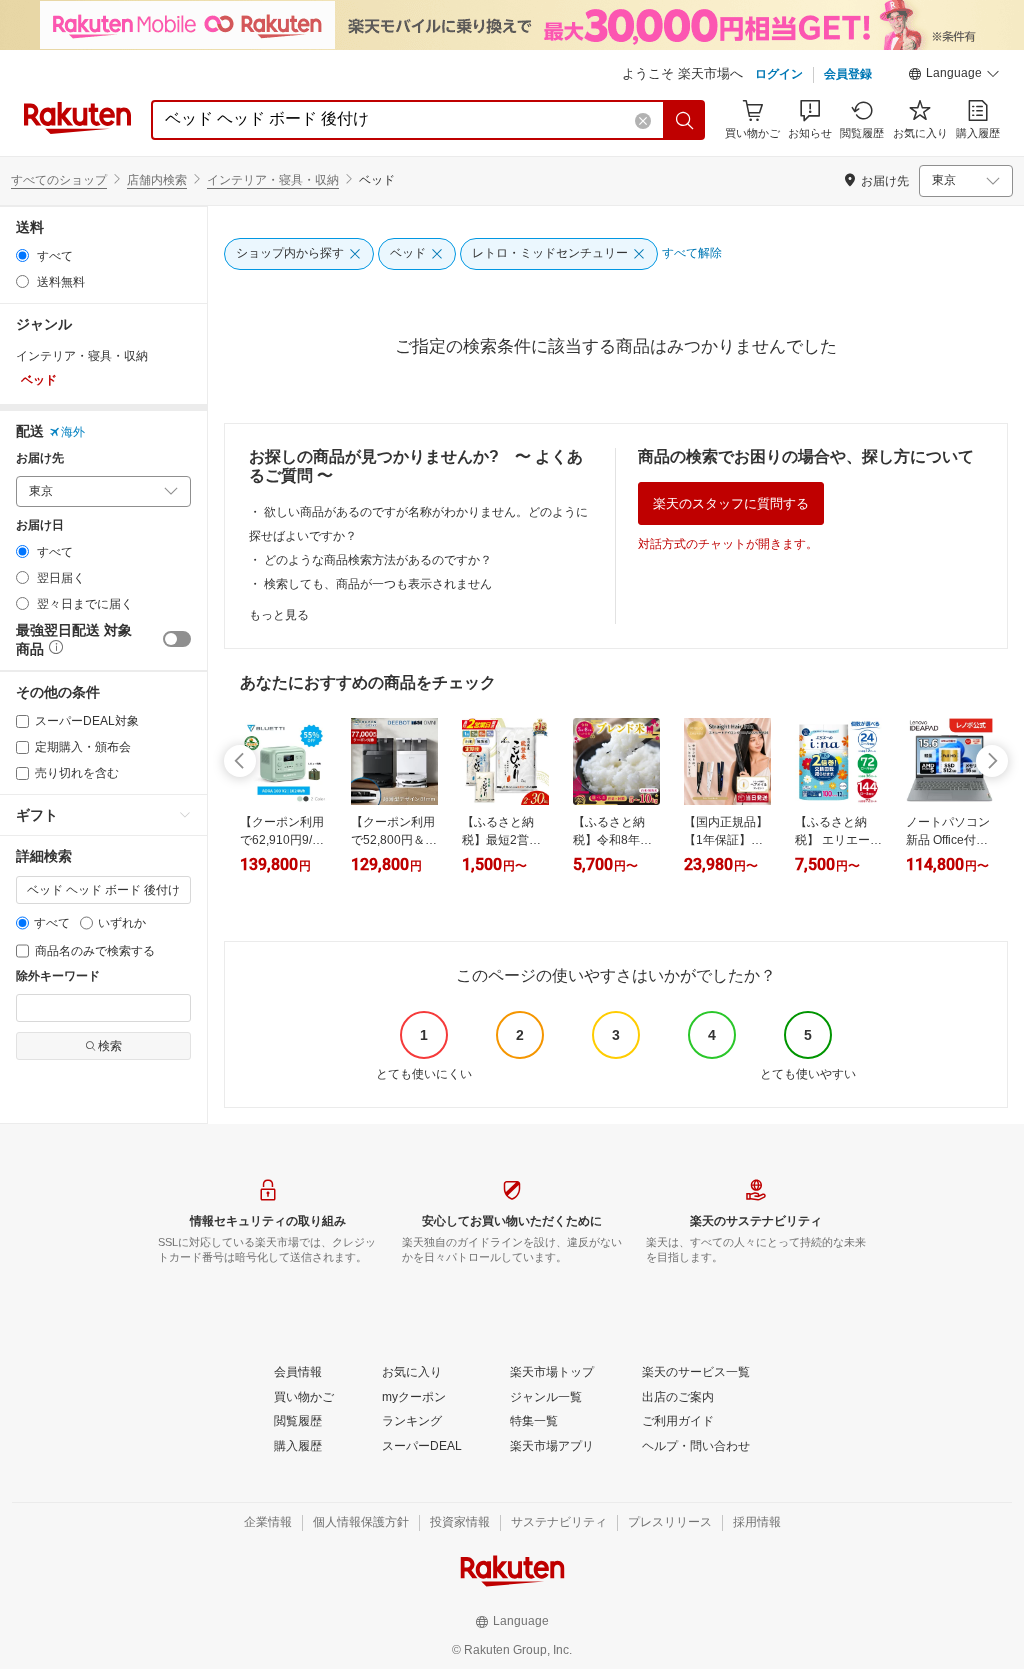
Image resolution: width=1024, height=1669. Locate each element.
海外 (73, 432)
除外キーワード (58, 976)
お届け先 (40, 458)
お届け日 (40, 525)
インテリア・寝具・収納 (273, 180)
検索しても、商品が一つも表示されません (378, 584)
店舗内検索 (157, 180)
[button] (954, 76)
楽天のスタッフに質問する (731, 503)
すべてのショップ (59, 180)
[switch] (177, 639)
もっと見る (279, 615)
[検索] (685, 120)
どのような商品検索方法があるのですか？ (378, 560)
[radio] (22, 255)
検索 (110, 1046)
